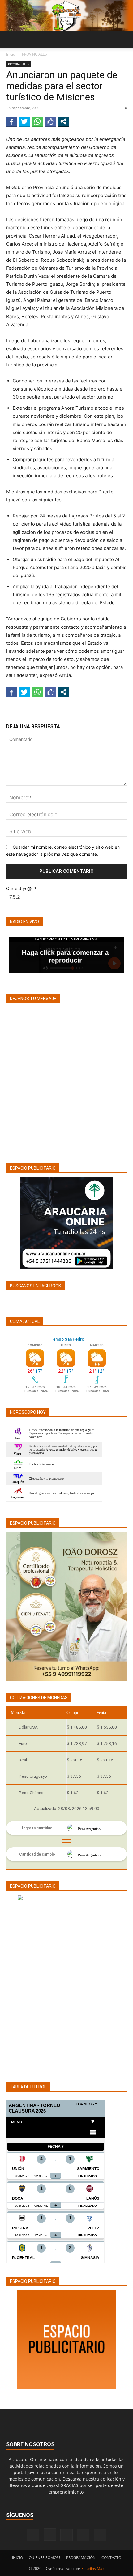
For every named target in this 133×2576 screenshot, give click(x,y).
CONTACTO (111, 2558)
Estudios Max (93, 2568)
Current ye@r (21, 888)
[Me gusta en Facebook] (50, 121)
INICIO (17, 2558)
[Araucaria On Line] (66, 16)
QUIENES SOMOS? (45, 2558)
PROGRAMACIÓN (81, 2558)
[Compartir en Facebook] (11, 121)
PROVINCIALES (34, 54)
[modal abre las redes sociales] (63, 121)
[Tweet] (24, 121)
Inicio (11, 54)
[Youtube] (100, 2535)
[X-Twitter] (83, 2535)
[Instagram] (50, 2535)
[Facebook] (33, 2535)
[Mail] (66, 2535)
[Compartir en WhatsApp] (37, 121)
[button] (11, 40)
